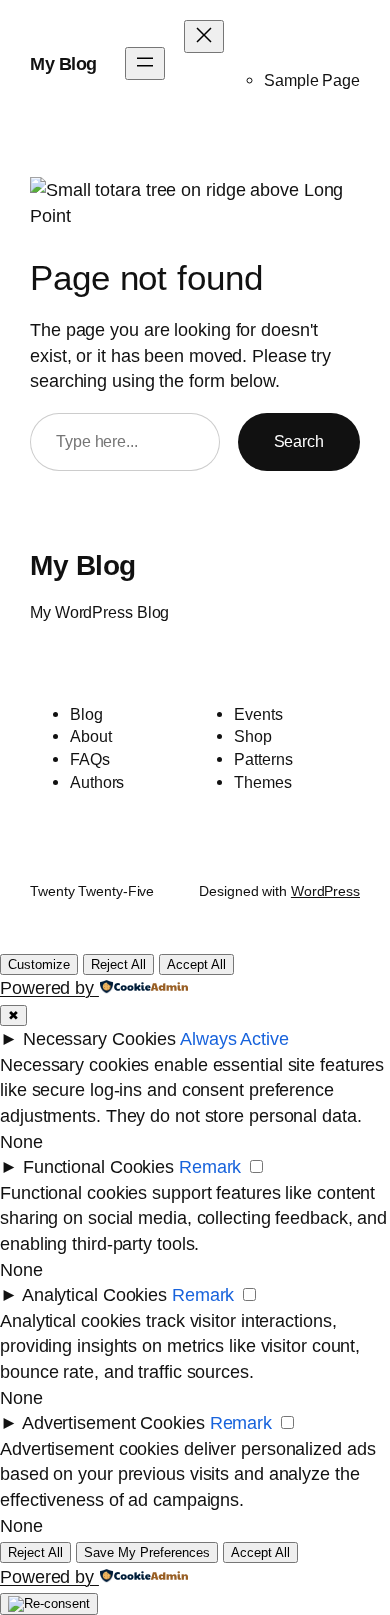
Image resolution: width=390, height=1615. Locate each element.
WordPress (325, 891)
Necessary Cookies (99, 1038)
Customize (39, 964)
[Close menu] (204, 36)
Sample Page (312, 80)
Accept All (196, 964)
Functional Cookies (98, 1166)
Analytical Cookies (94, 1294)
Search (299, 441)
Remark (210, 1166)
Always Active (234, 1038)
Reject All (118, 964)
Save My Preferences (147, 1552)
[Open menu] (145, 63)
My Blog (63, 63)
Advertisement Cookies (113, 1422)
